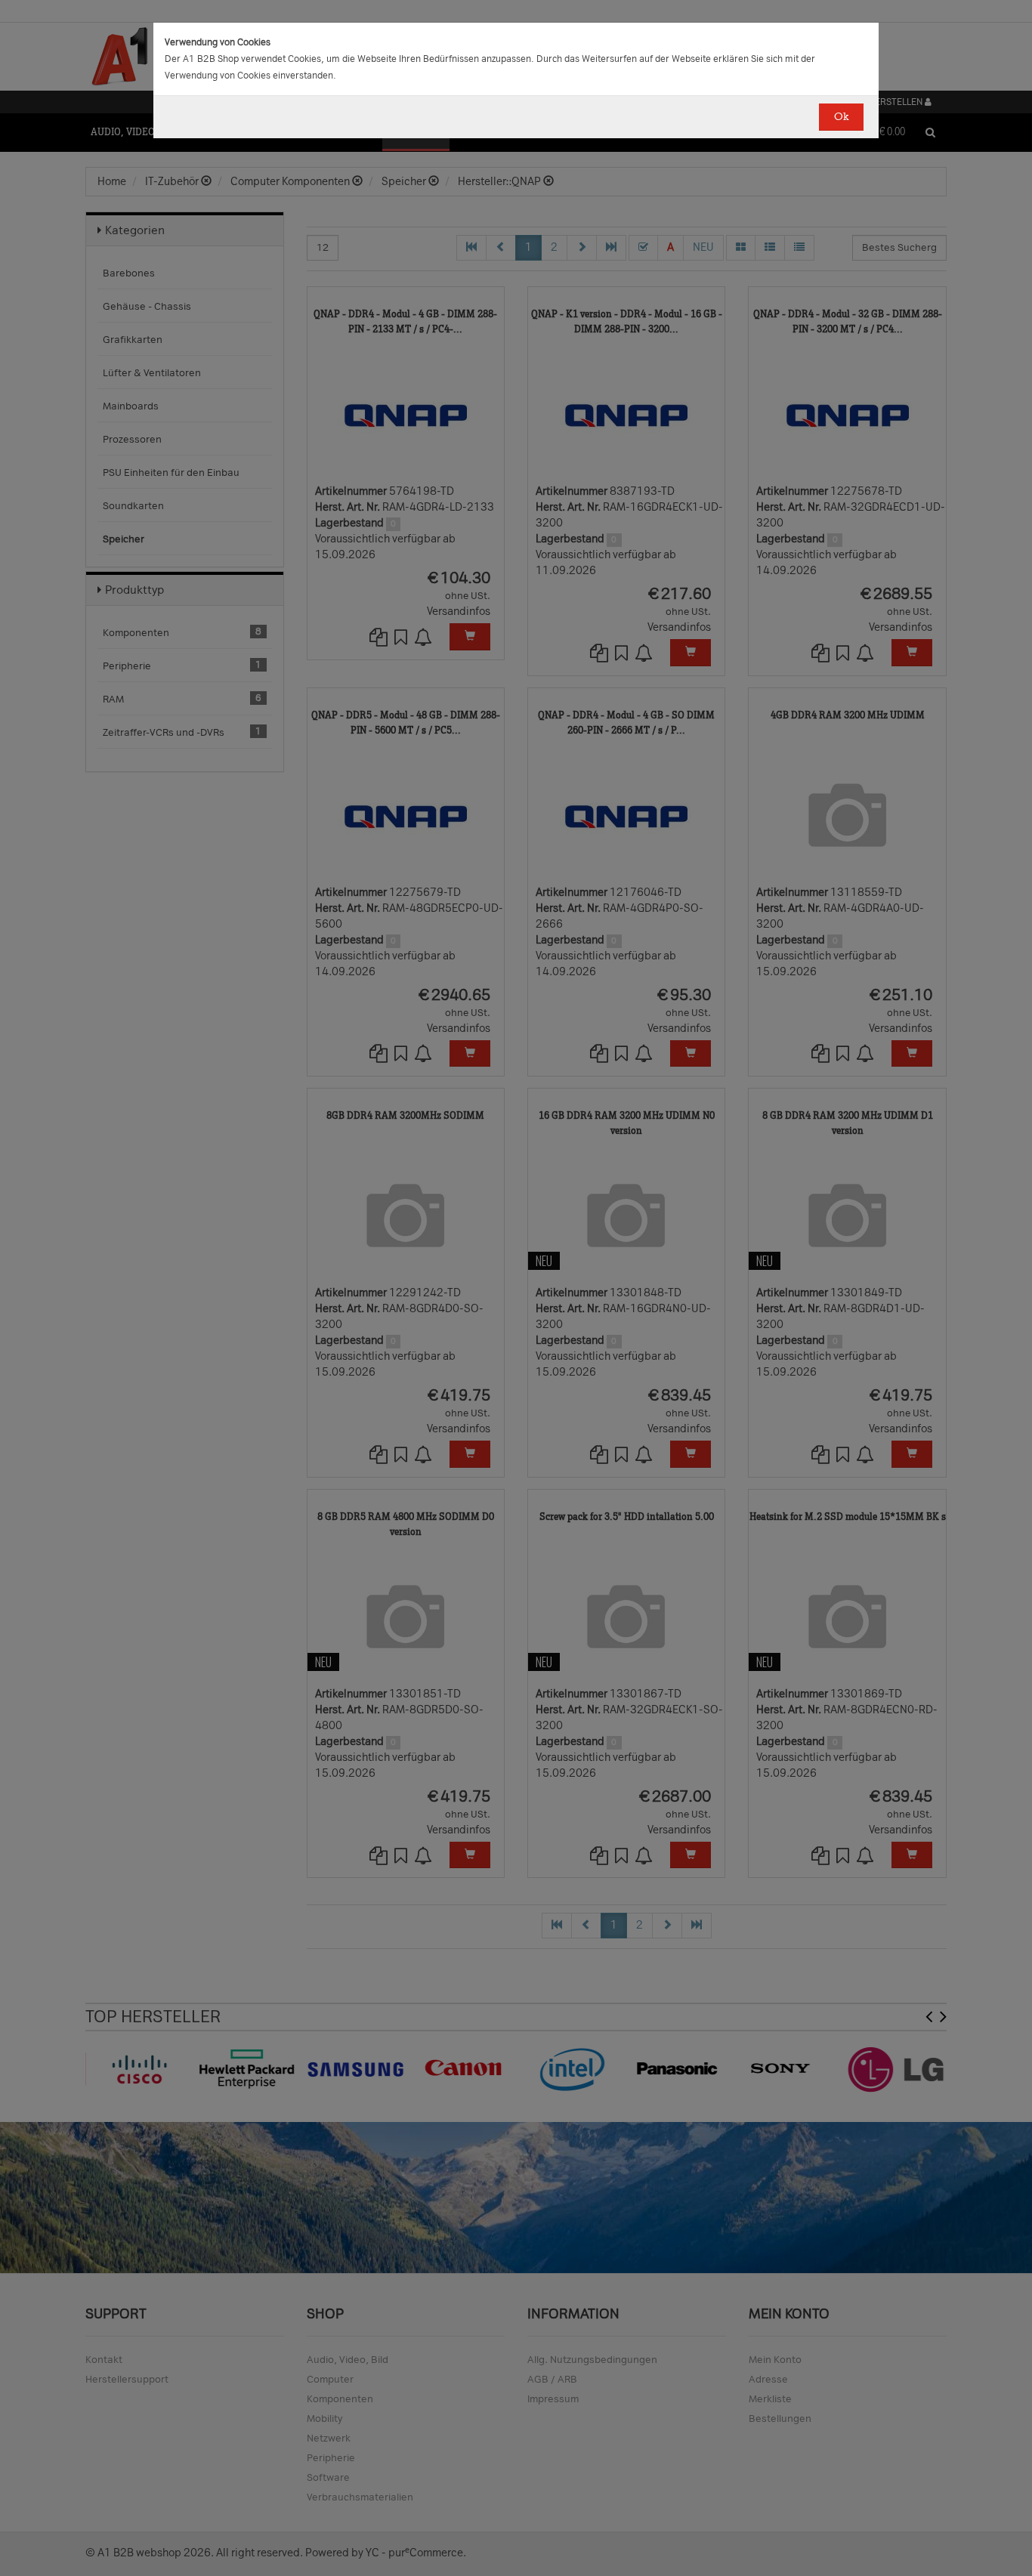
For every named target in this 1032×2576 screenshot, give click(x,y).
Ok (841, 117)
